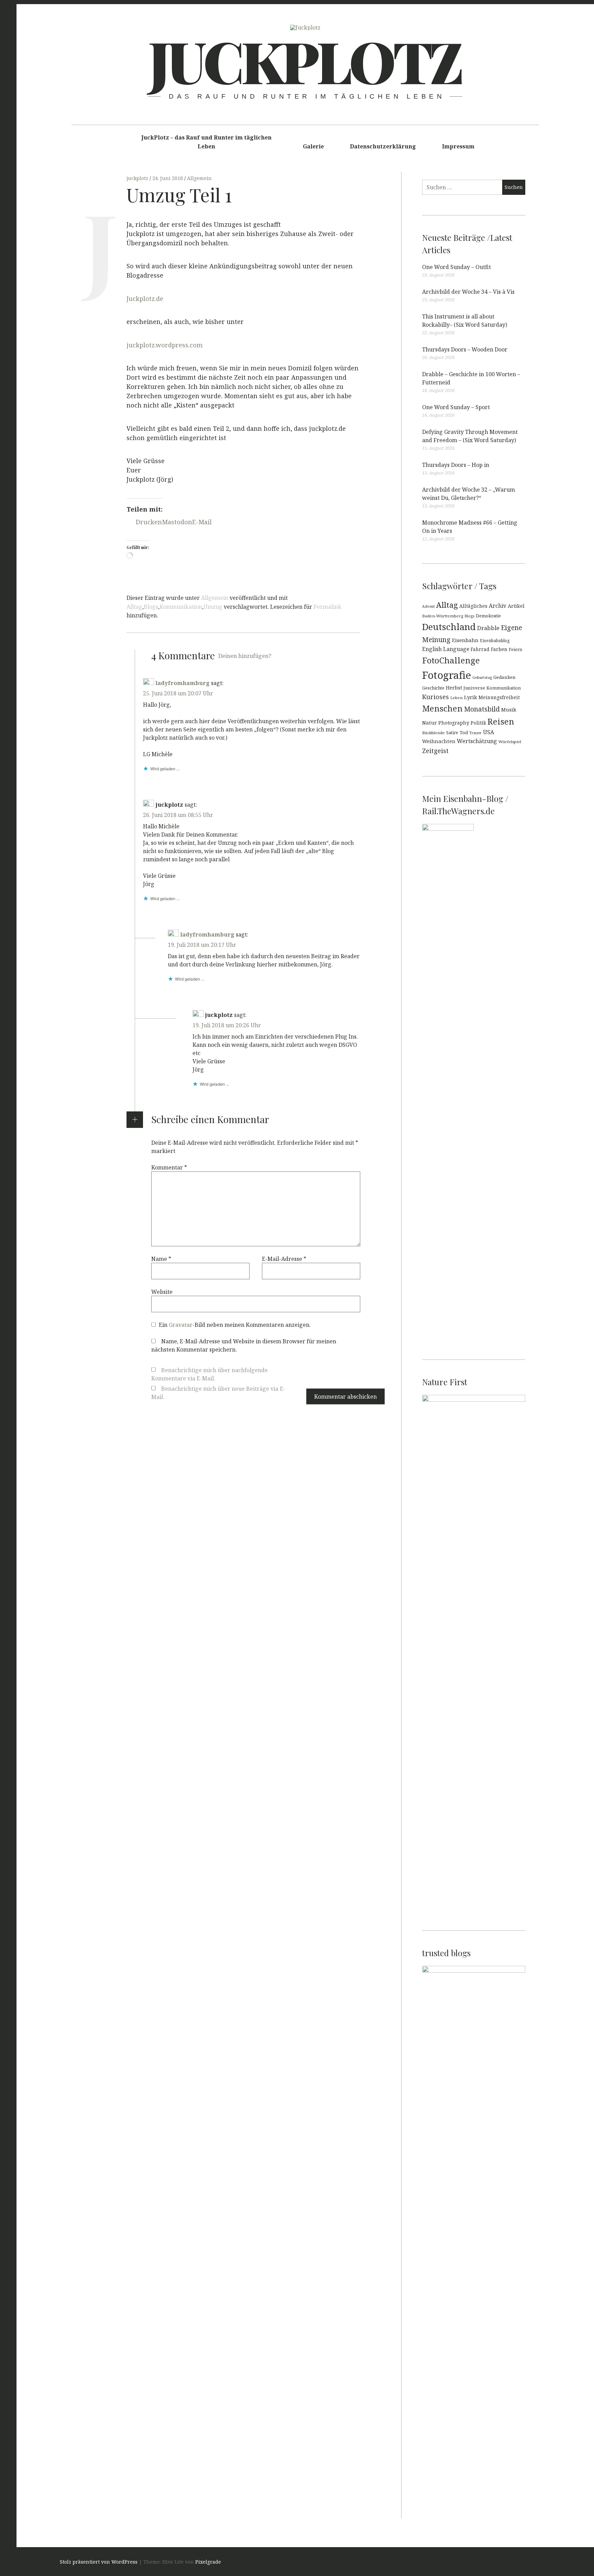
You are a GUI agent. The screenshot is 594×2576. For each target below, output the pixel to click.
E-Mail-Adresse (284, 1258)
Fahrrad (480, 649)
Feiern (515, 649)
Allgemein (199, 178)
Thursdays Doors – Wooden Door (465, 349)
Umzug (213, 607)
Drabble (488, 628)
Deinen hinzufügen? (245, 656)
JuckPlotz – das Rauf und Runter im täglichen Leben (206, 142)
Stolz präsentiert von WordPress (99, 2562)
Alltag (134, 607)
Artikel (516, 606)
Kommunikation (181, 607)
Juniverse (474, 688)
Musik (509, 710)
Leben (456, 698)
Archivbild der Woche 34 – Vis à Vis (468, 292)
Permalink (327, 607)
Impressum (458, 146)
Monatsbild (482, 709)
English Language (446, 649)
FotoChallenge (451, 660)
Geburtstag (482, 677)
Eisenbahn (465, 640)
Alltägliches (473, 606)
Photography (454, 723)
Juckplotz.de (145, 299)
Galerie (313, 146)
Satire (452, 733)
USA (488, 732)
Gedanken (504, 677)
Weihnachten (439, 741)
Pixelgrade (208, 2562)
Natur (430, 723)
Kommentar (169, 1167)
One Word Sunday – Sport (456, 407)
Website (162, 1291)
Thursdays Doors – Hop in (456, 465)
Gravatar (181, 1324)
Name (161, 1258)
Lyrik (471, 697)
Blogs (151, 607)
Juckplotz (305, 60)
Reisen (501, 721)
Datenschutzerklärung (383, 146)
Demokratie (488, 616)
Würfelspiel (510, 742)
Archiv (498, 606)
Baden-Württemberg (443, 616)
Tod (464, 732)
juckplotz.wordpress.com (165, 345)
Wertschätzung (477, 741)
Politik (478, 723)
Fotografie (447, 675)
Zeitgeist (435, 751)
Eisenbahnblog (495, 640)
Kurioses (436, 697)
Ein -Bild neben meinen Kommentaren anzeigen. (235, 1324)
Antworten (157, 779)
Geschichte (433, 688)
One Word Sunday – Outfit (456, 267)
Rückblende (433, 733)
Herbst (454, 688)
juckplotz (138, 178)
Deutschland (449, 627)
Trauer (475, 733)
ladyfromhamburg (183, 683)
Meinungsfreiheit (499, 697)
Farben (499, 649)
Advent (428, 606)
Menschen (442, 708)
